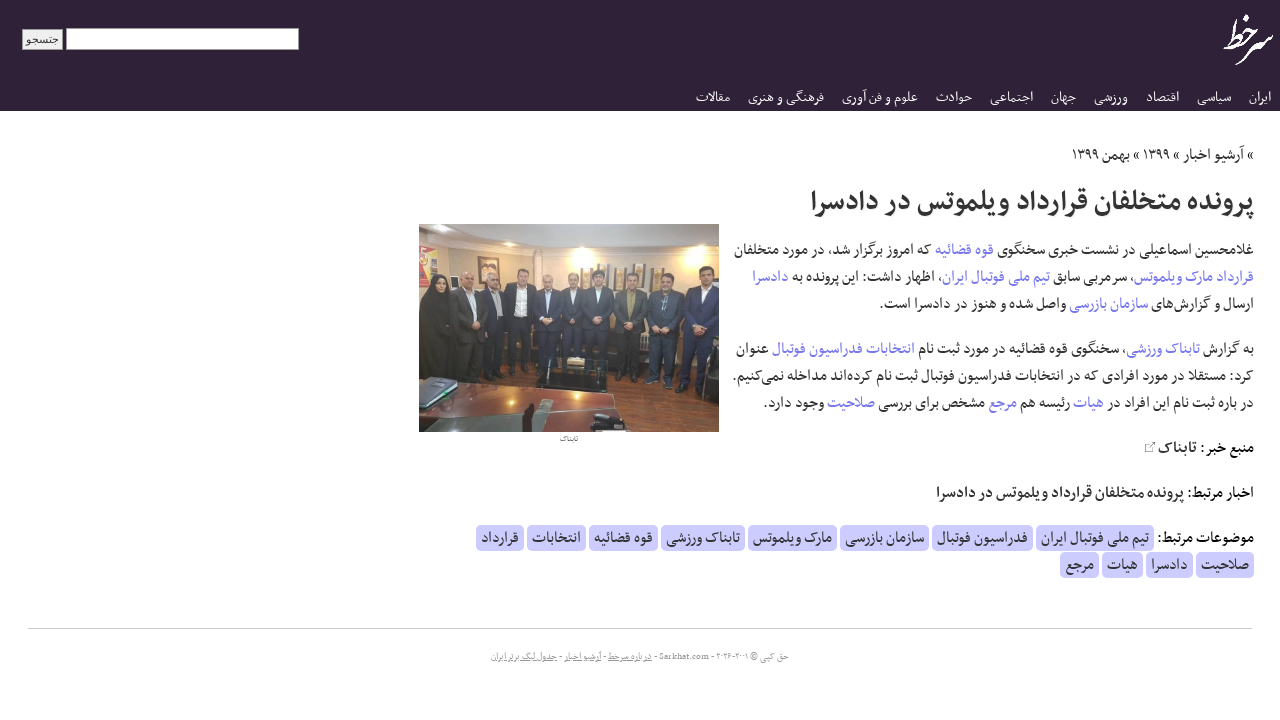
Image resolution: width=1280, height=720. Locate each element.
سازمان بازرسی (1108, 304)
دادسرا (770, 277)
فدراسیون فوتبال (817, 349)
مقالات (713, 97)
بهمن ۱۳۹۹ (1101, 155)
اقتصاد (1162, 97)
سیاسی (1214, 97)
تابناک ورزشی (1163, 349)
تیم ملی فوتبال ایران (996, 277)
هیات (1088, 403)
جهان (1063, 97)
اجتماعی (1011, 97)
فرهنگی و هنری (786, 97)
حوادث (954, 97)
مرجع (1002, 403)
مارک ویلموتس (1173, 277)
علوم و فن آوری (880, 97)
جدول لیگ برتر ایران (524, 657)
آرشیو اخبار (1213, 155)
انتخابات (890, 349)
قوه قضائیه (964, 250)
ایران (1260, 97)
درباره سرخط (630, 657)
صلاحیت (851, 403)
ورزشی (1111, 97)
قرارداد (1235, 277)
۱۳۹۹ (1156, 155)
